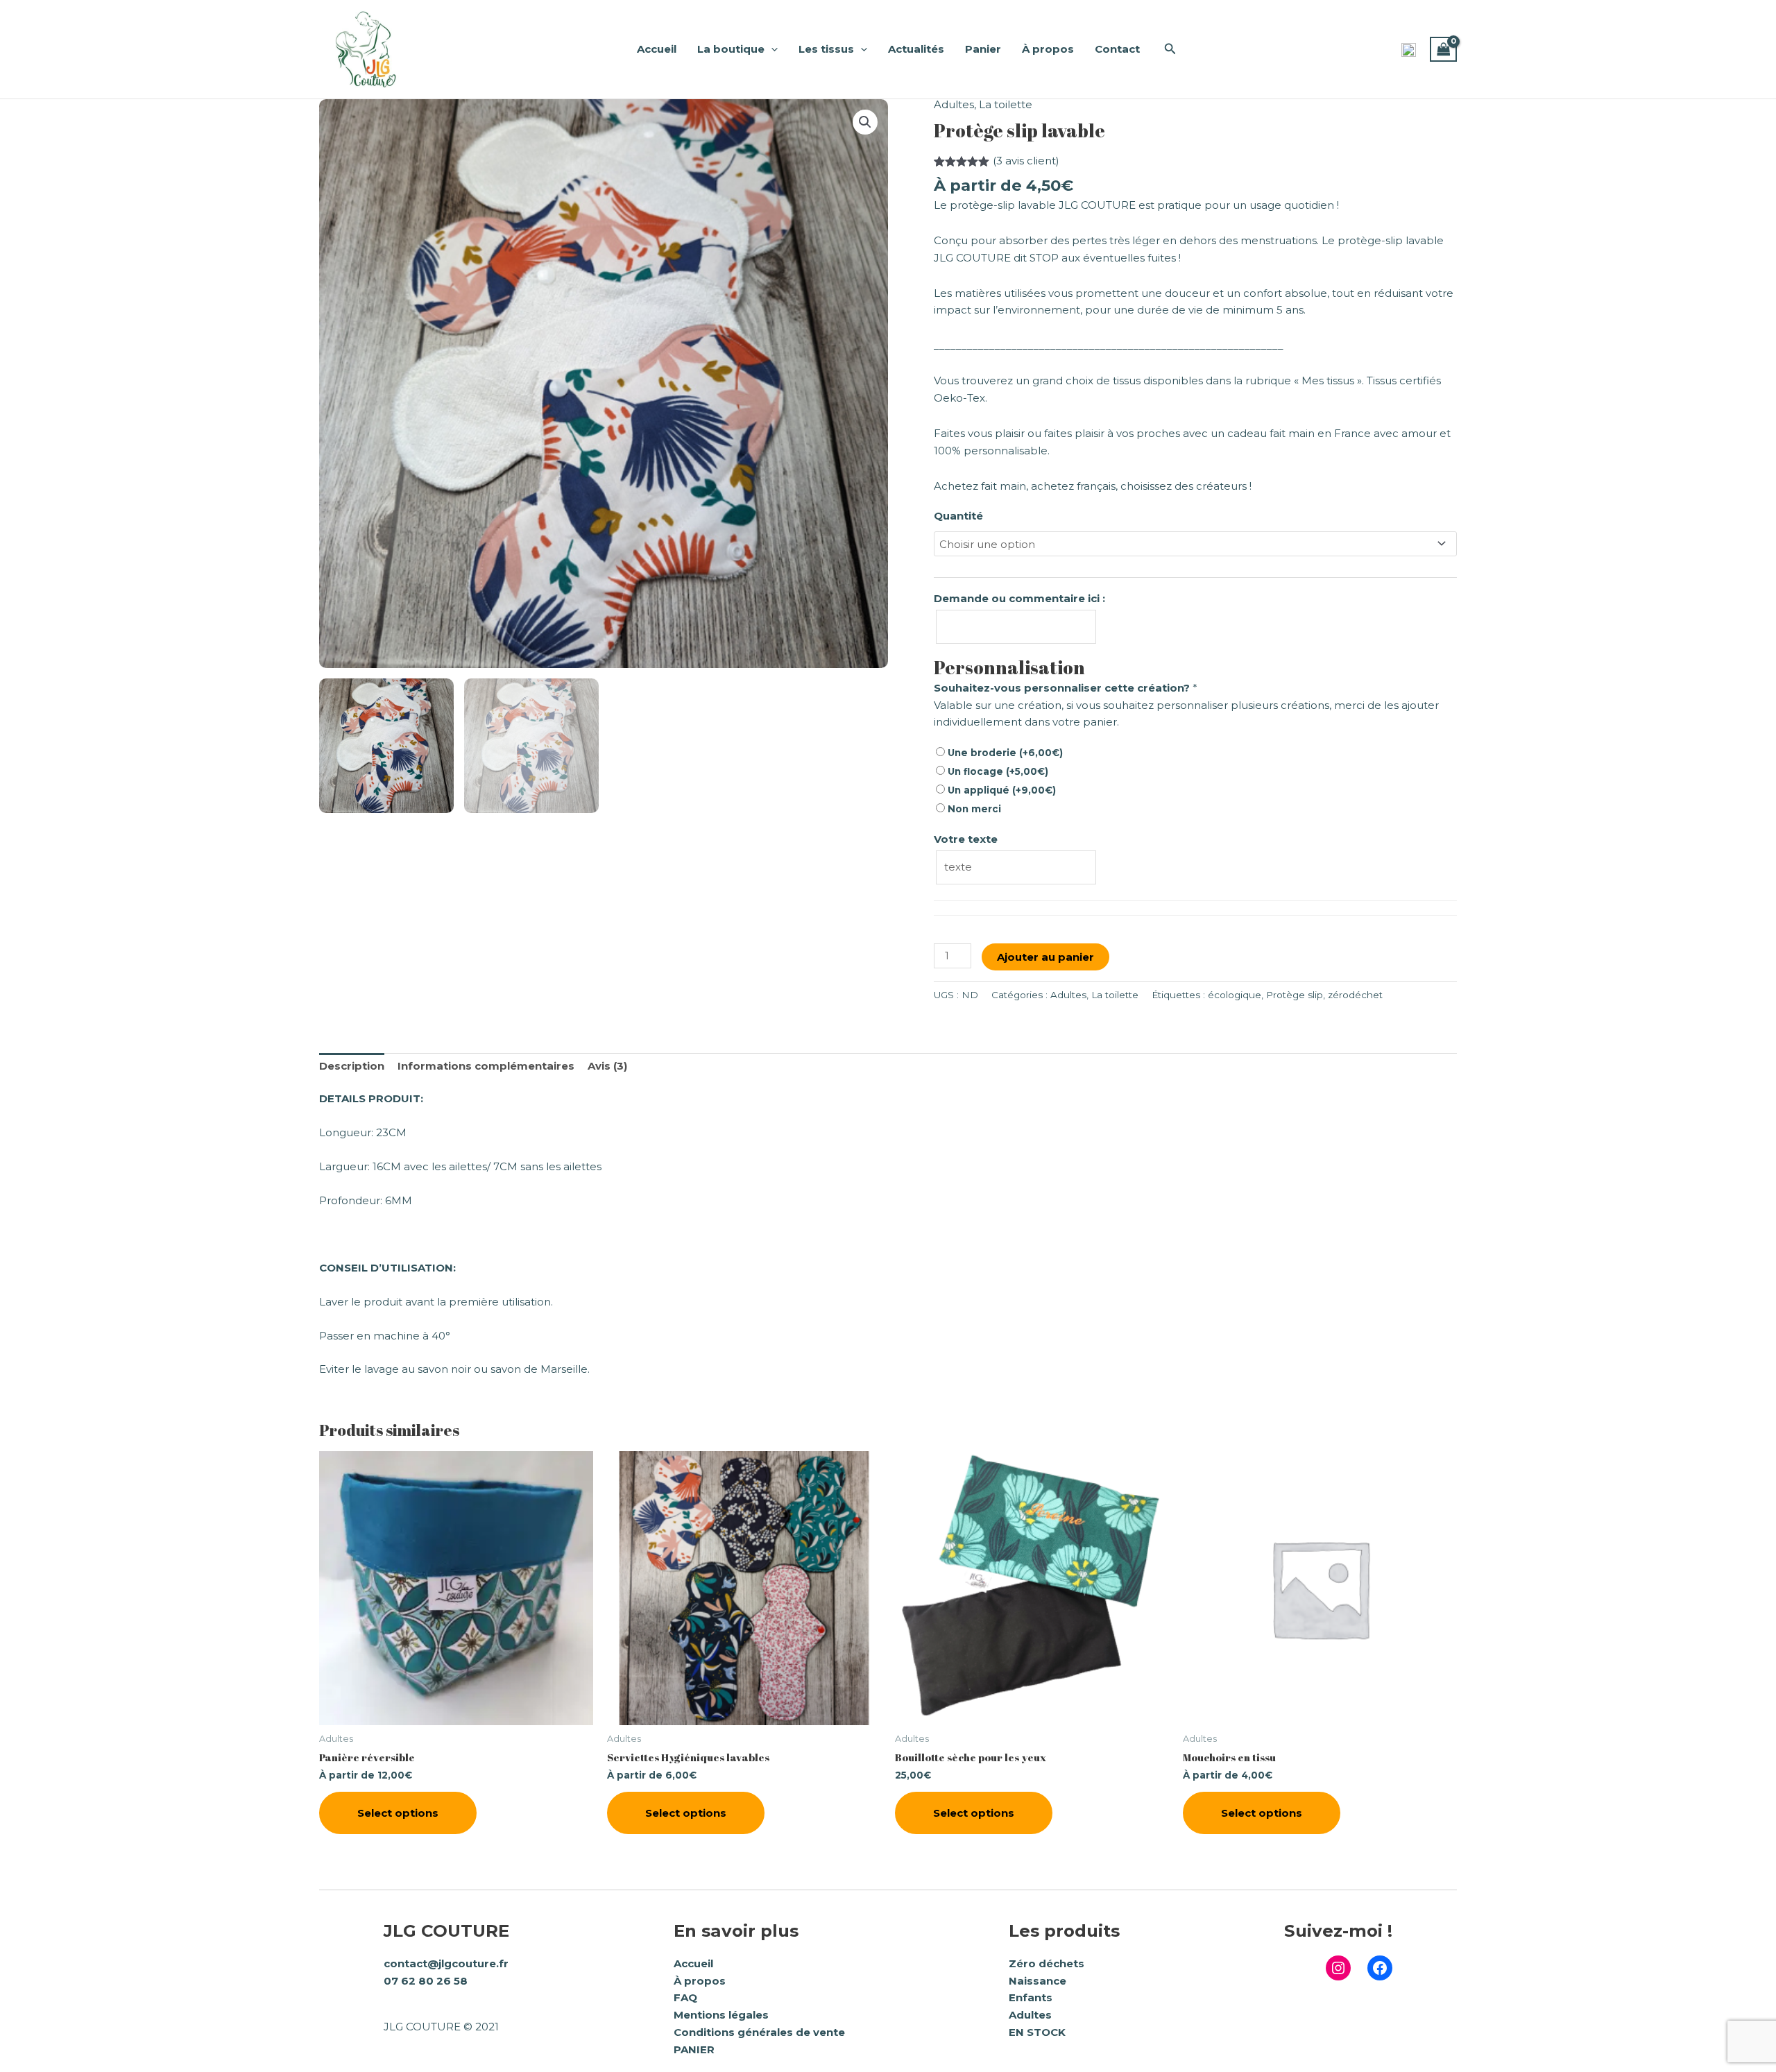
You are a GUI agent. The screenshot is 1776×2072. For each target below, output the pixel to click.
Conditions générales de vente (759, 2032)
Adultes (954, 104)
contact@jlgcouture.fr (446, 1963)
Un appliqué (1000, 790)
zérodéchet (1355, 995)
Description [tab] (352, 1066)
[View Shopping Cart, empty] (1444, 49)
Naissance (1038, 1981)
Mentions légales (721, 2015)
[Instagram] (1338, 1968)
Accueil (657, 49)
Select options (398, 1813)
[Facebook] (1380, 1968)
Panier (983, 49)
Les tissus (826, 49)
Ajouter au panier (1045, 957)
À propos (1048, 49)
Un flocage (997, 771)
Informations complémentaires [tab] (486, 1066)
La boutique (731, 49)
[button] (1170, 49)
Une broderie (1004, 753)
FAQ (685, 1997)
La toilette (1006, 104)
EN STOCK (1037, 2032)
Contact (1117, 49)
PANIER (694, 2049)
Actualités (916, 49)
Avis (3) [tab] (607, 1066)
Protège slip (1295, 995)
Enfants (1031, 1997)
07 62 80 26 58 (426, 1981)
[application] (771, 49)
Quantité (958, 516)
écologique (1235, 995)
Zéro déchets (1047, 1963)
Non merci (973, 809)
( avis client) (1026, 161)
